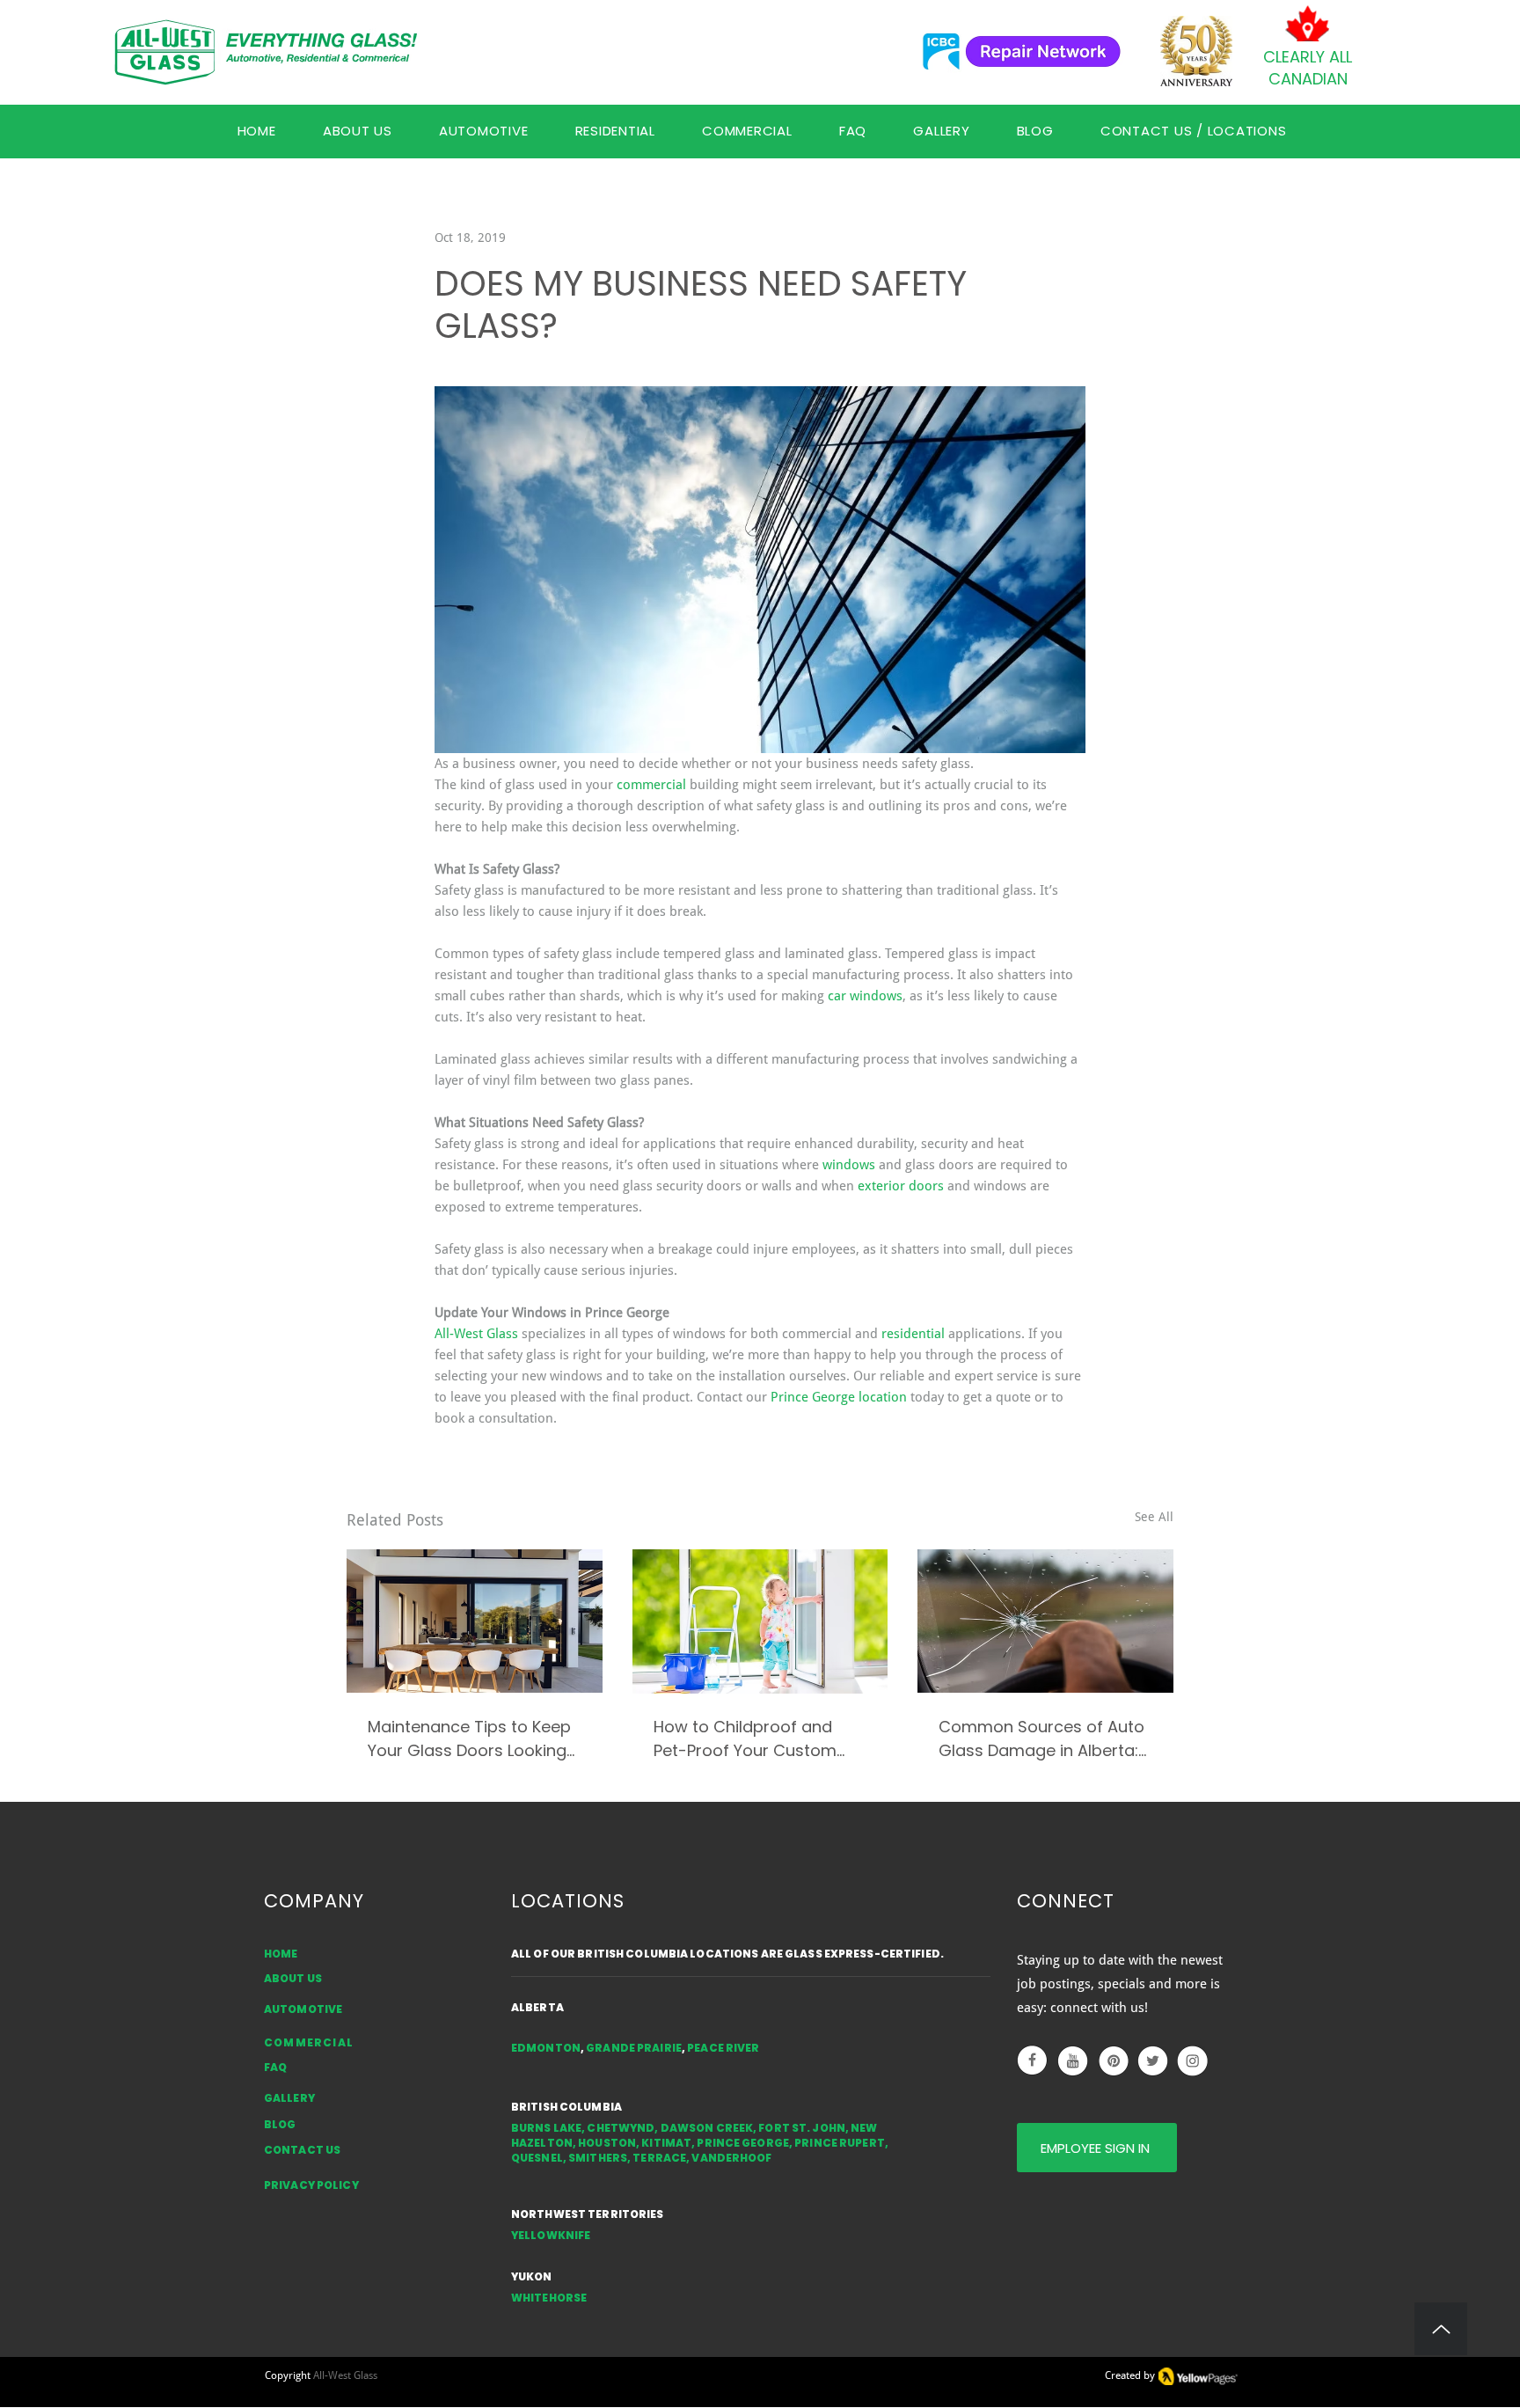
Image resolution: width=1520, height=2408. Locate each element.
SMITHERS (598, 2158)
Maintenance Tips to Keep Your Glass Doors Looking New (469, 1739)
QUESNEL (537, 2158)
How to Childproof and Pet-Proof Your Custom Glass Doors (745, 1739)
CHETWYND (621, 2128)
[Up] (1441, 2329)
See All (1154, 1517)
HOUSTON (607, 2143)
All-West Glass (345, 2375)
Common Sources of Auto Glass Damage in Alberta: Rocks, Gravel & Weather (1041, 1739)
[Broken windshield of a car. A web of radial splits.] (1045, 1621)
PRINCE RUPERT (840, 2143)
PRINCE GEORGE (743, 2143)
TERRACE (659, 2158)
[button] (852, 131)
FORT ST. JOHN (802, 2128)
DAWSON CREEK (707, 2128)
